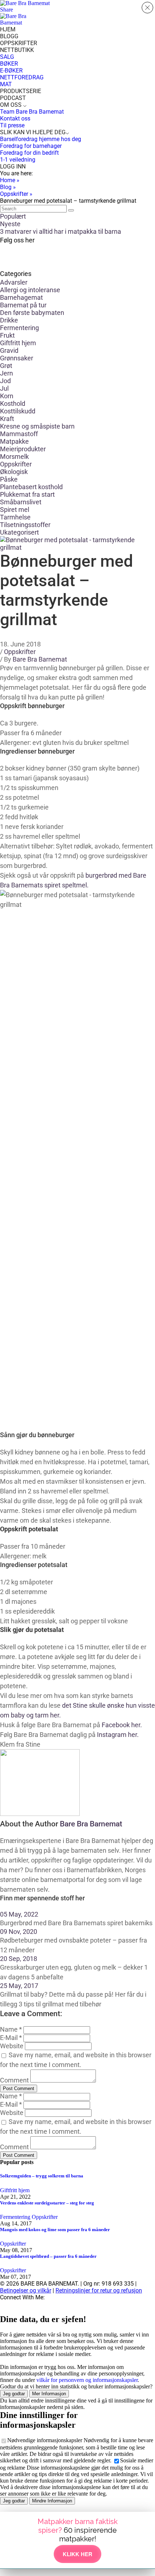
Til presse (12, 125)
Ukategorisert (19, 532)
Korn (7, 396)
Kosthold (13, 403)
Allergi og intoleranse (30, 290)
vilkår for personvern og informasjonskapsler (87, 2380)
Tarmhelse (15, 517)
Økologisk (14, 472)
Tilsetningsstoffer (25, 525)
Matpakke (14, 441)
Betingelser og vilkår (26, 2290)
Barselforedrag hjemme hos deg (41, 139)
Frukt (7, 335)
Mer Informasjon (49, 2394)
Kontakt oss (15, 119)
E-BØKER (11, 71)
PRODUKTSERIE (21, 91)
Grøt (6, 366)
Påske (9, 479)
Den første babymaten (32, 313)
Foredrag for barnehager (31, 146)
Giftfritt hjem (18, 343)
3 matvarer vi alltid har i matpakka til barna (61, 231)
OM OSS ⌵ (13, 105)
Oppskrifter (16, 464)
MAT (6, 84)
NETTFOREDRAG (22, 77)
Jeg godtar (14, 2394)
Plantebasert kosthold (31, 487)
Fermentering (19, 328)
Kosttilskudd (18, 411)
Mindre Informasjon (52, 2501)
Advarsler (14, 282)
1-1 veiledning (18, 160)
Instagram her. (118, 1735)
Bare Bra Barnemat (40, 659)
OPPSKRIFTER (19, 43)
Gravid (9, 350)
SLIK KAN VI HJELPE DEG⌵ (35, 132)
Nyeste (10, 224)
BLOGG (9, 36)
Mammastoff (19, 434)
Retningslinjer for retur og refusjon (99, 2290)
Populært (13, 216)
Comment (14, 2080)
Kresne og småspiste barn (37, 426)
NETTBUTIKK (17, 50)
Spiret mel (15, 510)
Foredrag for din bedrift (29, 153)
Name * (11, 2029)
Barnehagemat (21, 297)
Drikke (9, 320)
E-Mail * (11, 2038)
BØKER (9, 64)
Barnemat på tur (23, 305)
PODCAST (13, 98)
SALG (7, 57)
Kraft (7, 419)
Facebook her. (122, 1725)
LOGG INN (13, 166)
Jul (4, 388)
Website (12, 2046)
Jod (5, 381)
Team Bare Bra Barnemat (32, 112)
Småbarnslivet (21, 502)
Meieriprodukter (23, 449)
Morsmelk (14, 457)
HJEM (8, 29)
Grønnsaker (17, 358)
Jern (6, 373)
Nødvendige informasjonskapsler (45, 2440)
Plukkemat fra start (27, 494)
